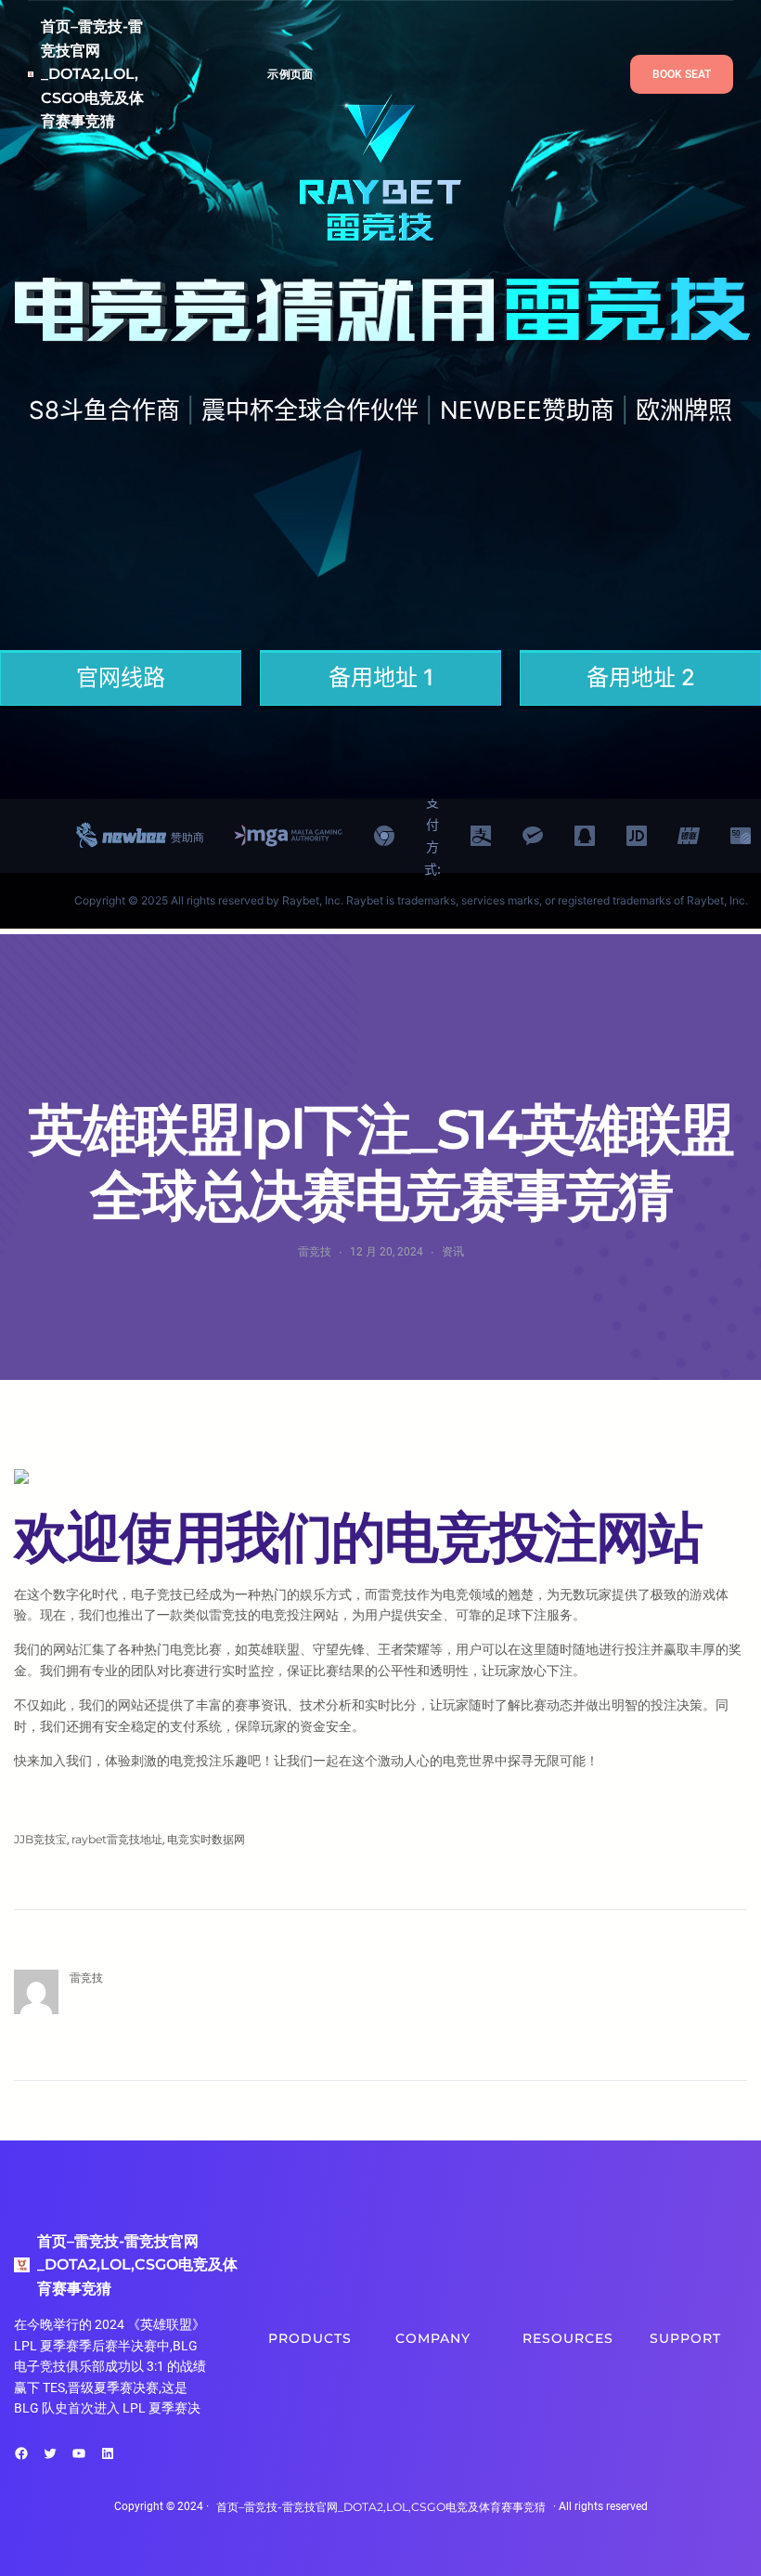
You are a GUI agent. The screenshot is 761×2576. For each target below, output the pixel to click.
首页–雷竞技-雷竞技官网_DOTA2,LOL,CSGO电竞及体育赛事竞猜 (92, 74)
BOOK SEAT (682, 74)
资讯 (453, 1251)
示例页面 (290, 74)
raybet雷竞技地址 (117, 1839)
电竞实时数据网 (206, 1839)
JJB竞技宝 (40, 1839)
